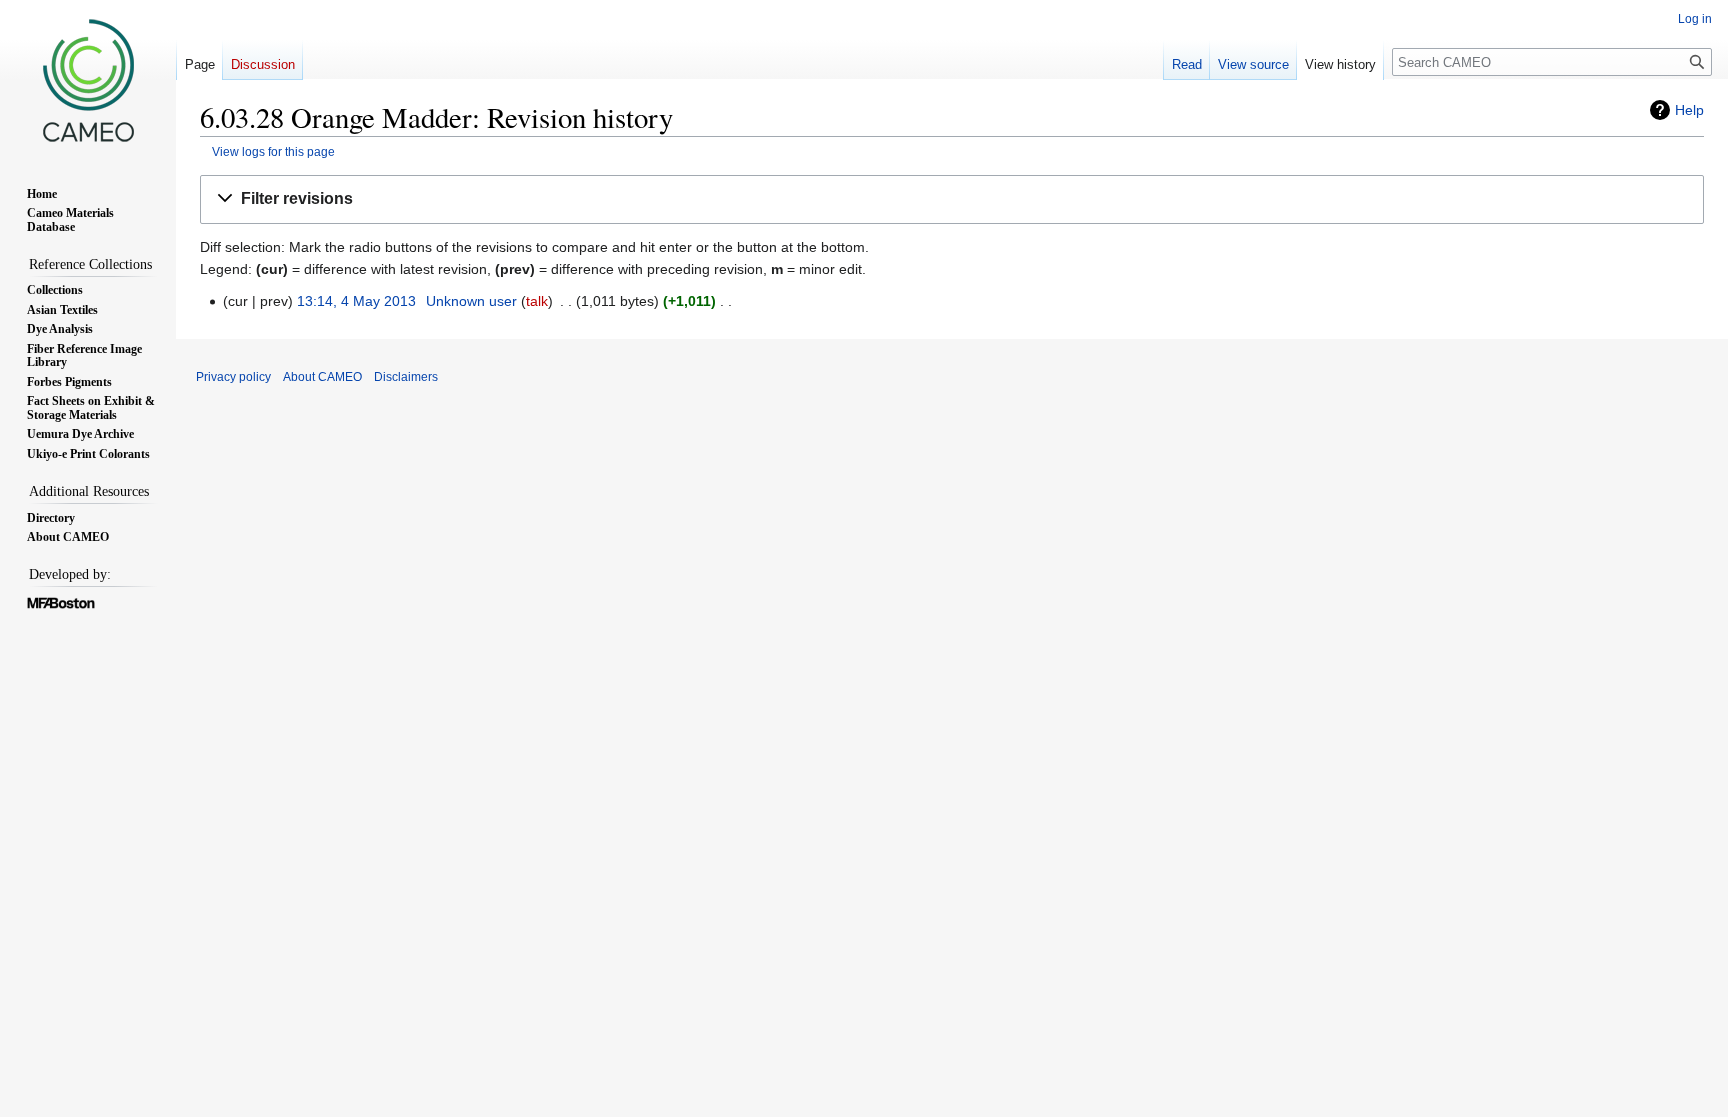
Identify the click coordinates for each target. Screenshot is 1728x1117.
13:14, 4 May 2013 (356, 301)
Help (1689, 110)
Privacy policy (233, 377)
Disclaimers (406, 377)
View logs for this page (273, 151)
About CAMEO (322, 377)
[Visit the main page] (88, 80)
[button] (952, 199)
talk (537, 301)
